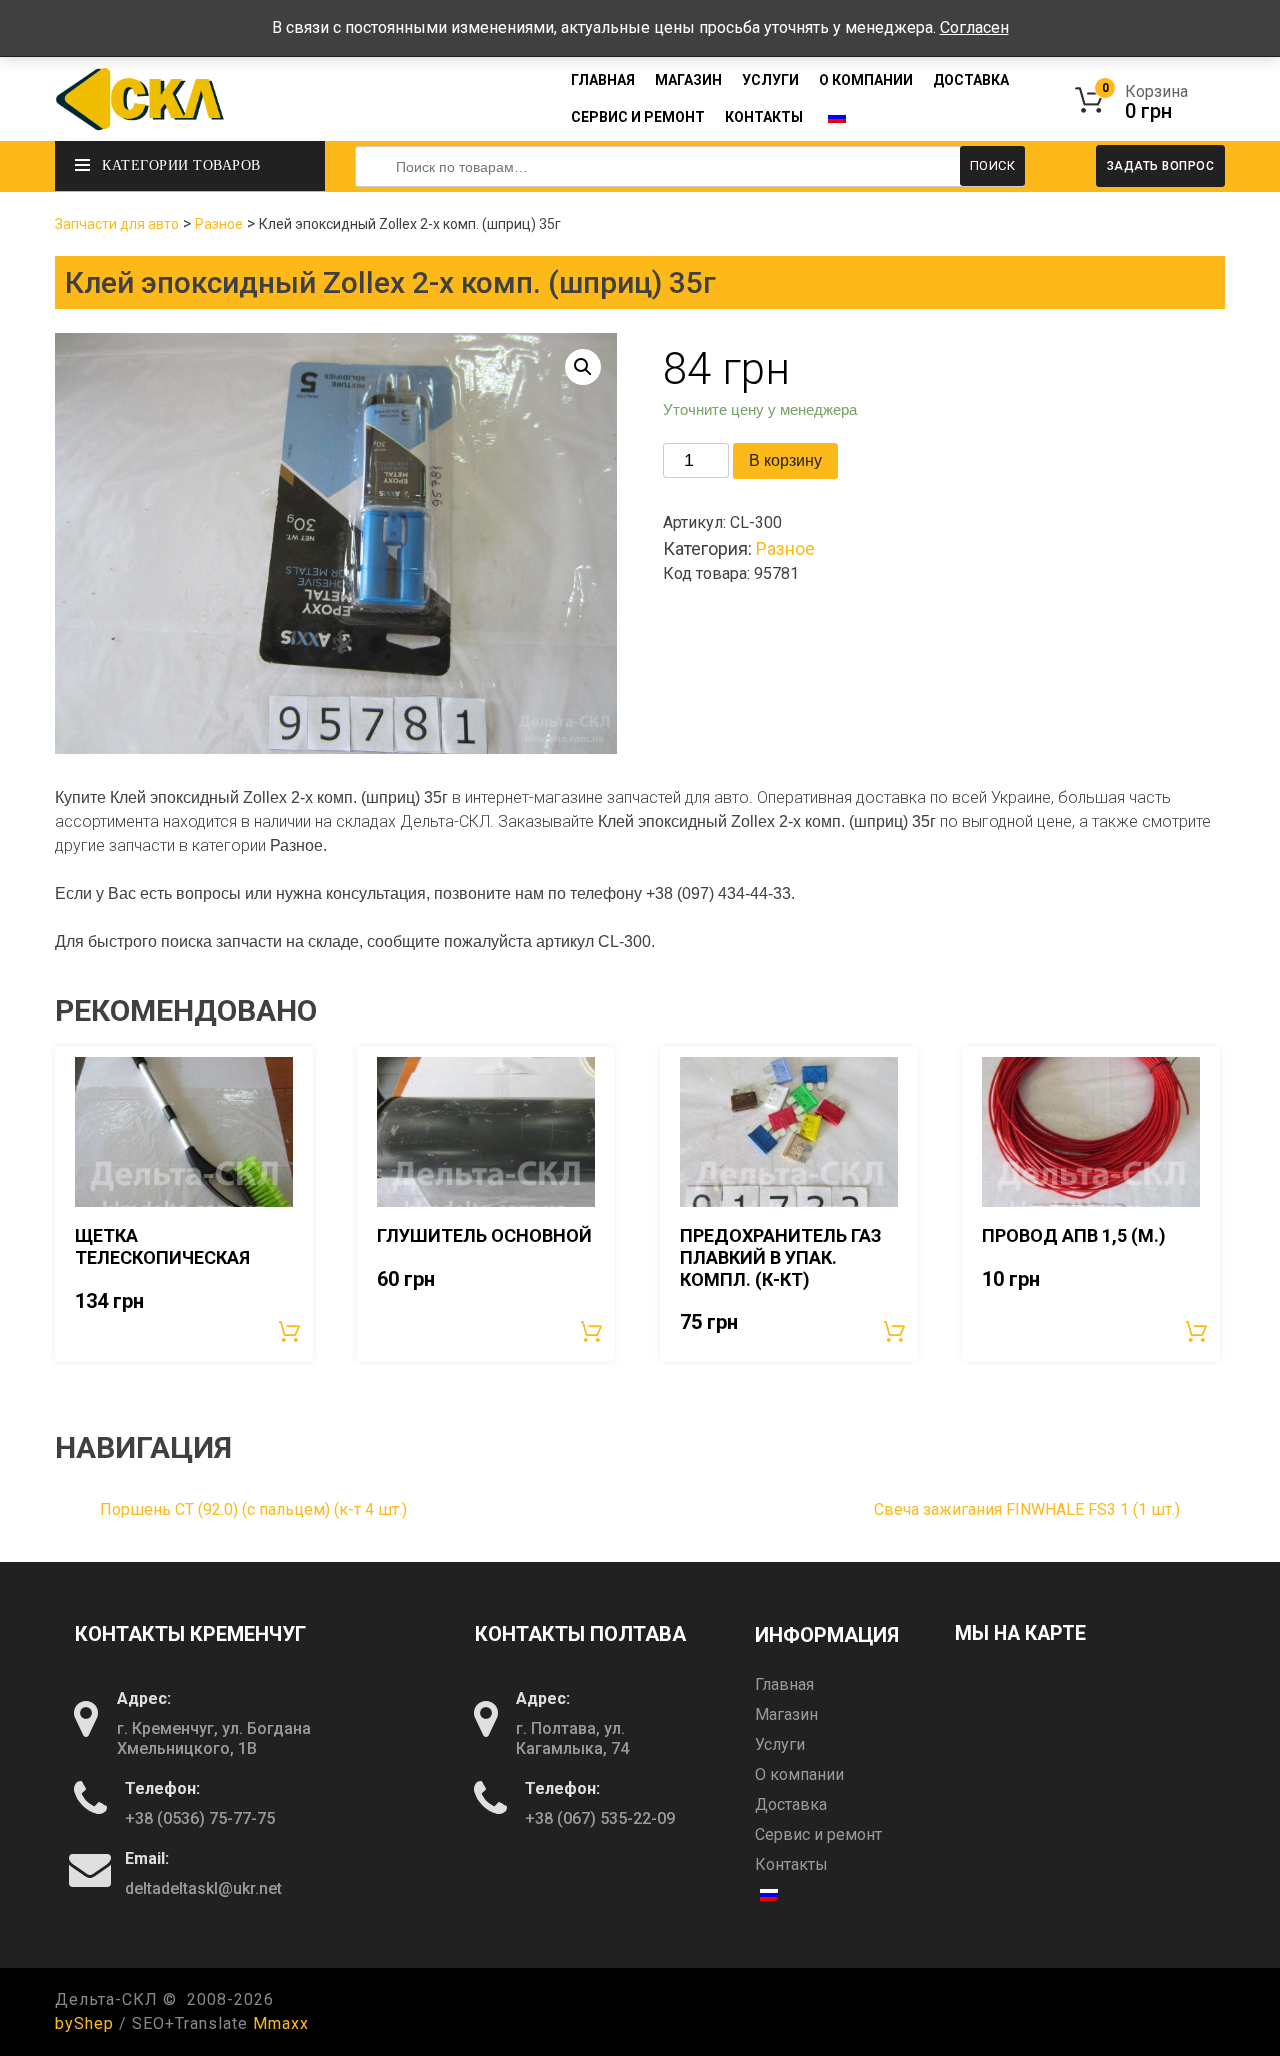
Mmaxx (281, 2023)
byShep (84, 2023)
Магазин (688, 80)
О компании (866, 80)
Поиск (993, 165)
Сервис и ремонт (638, 117)
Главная (603, 80)
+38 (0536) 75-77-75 (200, 1818)
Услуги (770, 80)
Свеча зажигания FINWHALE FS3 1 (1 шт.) (1027, 1509)
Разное (219, 224)
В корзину (785, 460)
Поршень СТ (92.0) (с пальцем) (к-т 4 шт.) (253, 1509)
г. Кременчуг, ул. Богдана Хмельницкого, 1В (214, 1738)
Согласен (974, 27)
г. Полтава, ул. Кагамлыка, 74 (572, 1738)
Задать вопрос (1161, 166)
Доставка (971, 80)
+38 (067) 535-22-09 (600, 1818)
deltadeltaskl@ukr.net (203, 1888)
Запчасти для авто (117, 224)
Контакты (764, 117)
